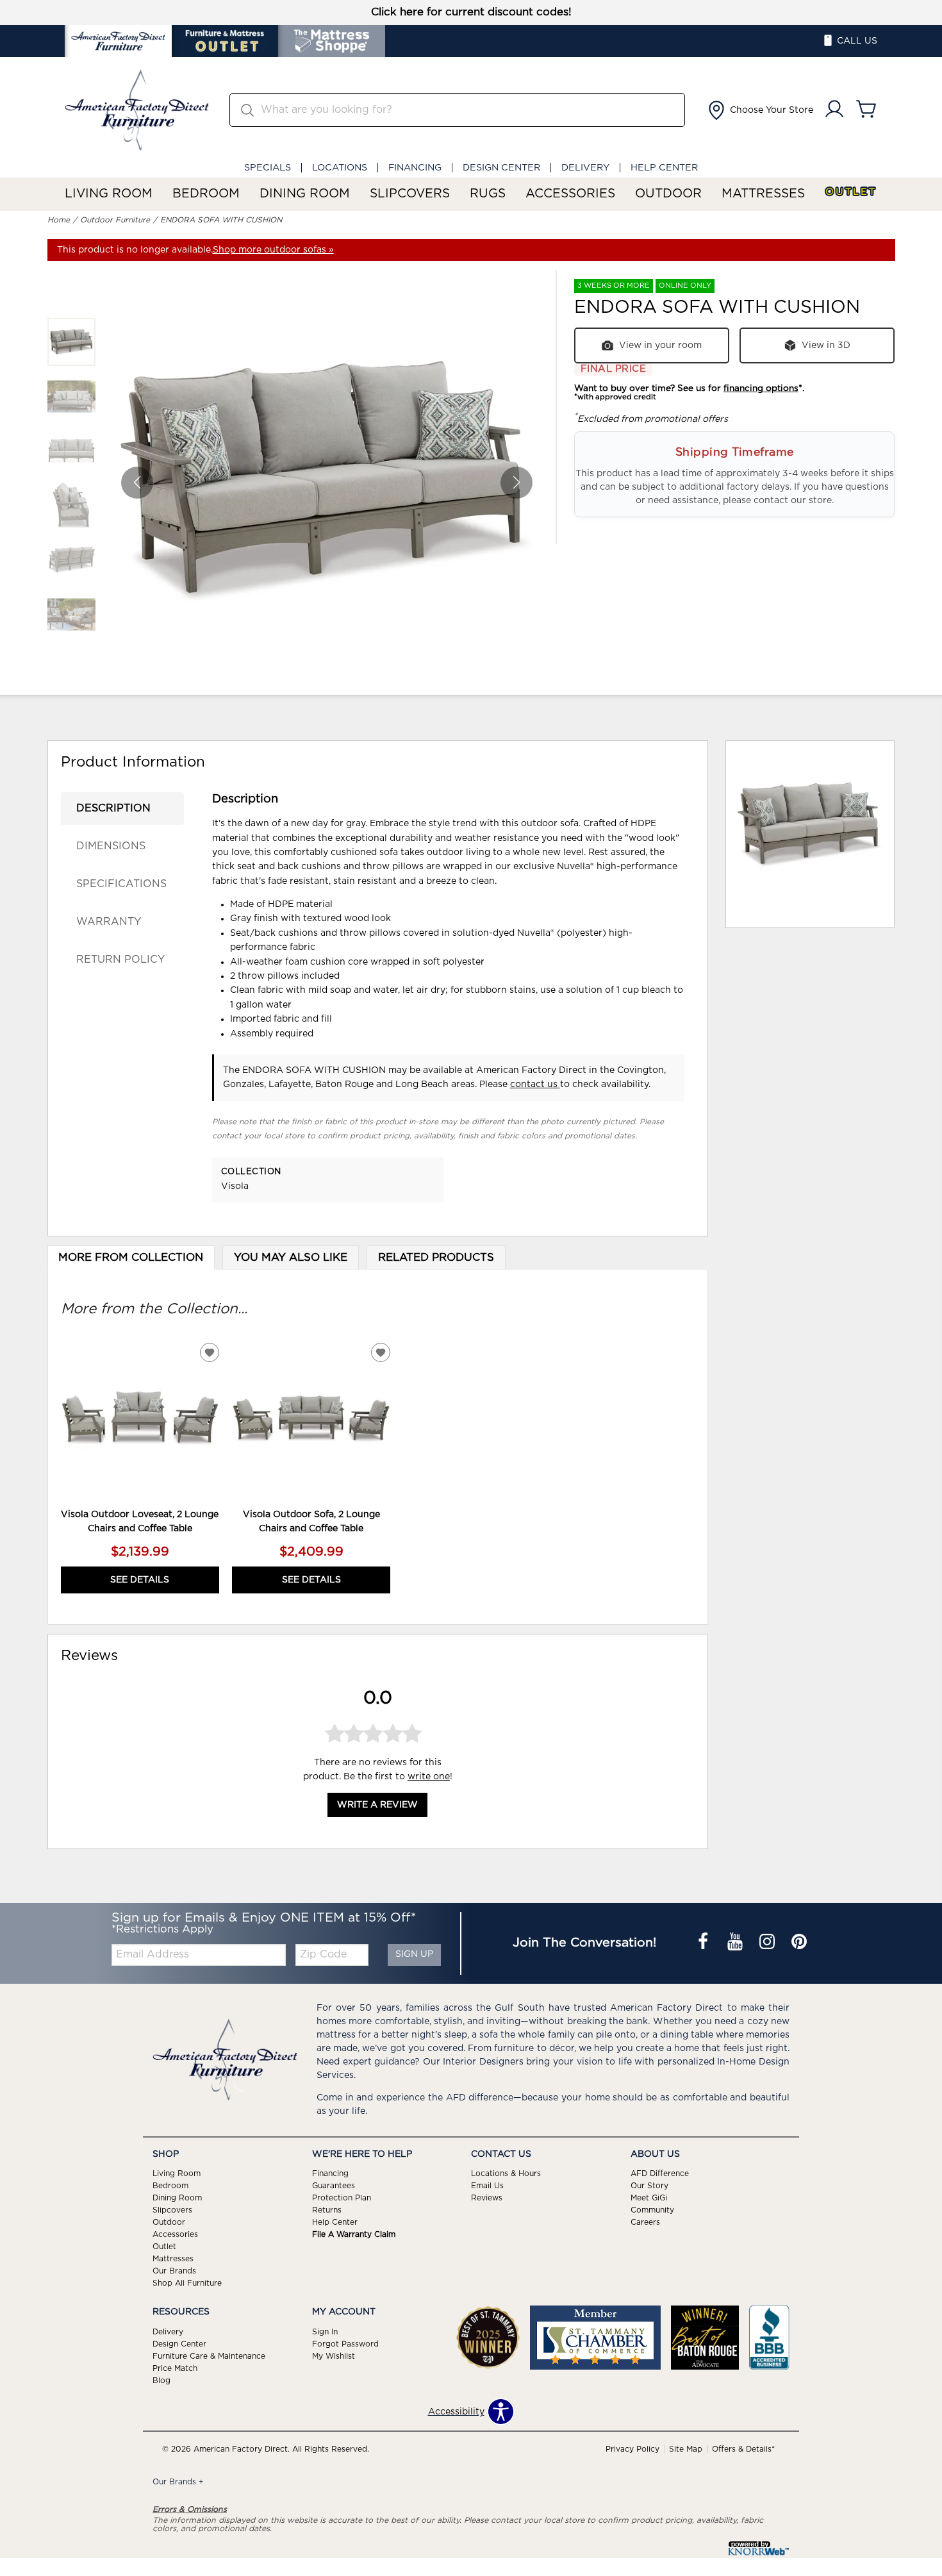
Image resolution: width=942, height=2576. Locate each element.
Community (652, 2210)
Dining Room (305, 194)
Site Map (686, 2449)
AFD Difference (660, 2173)
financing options (761, 388)
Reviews (487, 2198)
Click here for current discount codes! (471, 12)
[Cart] (866, 110)
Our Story (649, 2186)
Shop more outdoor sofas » (273, 250)
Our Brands (174, 2271)
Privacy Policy (632, 2449)
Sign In (325, 2332)
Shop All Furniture (187, 2283)
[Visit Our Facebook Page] (704, 1943)
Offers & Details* (743, 2449)
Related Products (436, 1258)
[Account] (834, 110)
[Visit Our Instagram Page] (768, 1943)
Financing (415, 168)
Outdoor (668, 194)
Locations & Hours (506, 2173)
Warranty (109, 922)
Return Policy (120, 960)
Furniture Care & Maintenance (209, 2356)
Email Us (487, 2186)
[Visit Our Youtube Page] (736, 1943)
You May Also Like (291, 1258)
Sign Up (414, 1954)
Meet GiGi (649, 2198)
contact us (535, 1084)
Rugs (488, 194)
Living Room (109, 194)
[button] (759, 110)
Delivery (585, 168)
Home (59, 220)
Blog (161, 2381)
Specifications (121, 884)
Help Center (664, 168)
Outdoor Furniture (115, 220)
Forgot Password (345, 2344)
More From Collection (131, 1258)
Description (113, 808)
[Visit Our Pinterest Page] (799, 1943)
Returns (327, 2210)
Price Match (175, 2368)
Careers (645, 2222)
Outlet (851, 192)
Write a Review (377, 1806)
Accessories (570, 194)
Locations (340, 168)
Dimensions (111, 846)
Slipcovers (410, 194)
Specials (268, 168)
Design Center (501, 168)
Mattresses (763, 194)
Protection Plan (342, 2198)
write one (429, 1777)
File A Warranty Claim (354, 2234)
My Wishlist (334, 2356)
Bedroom (206, 194)
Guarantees (334, 2186)
